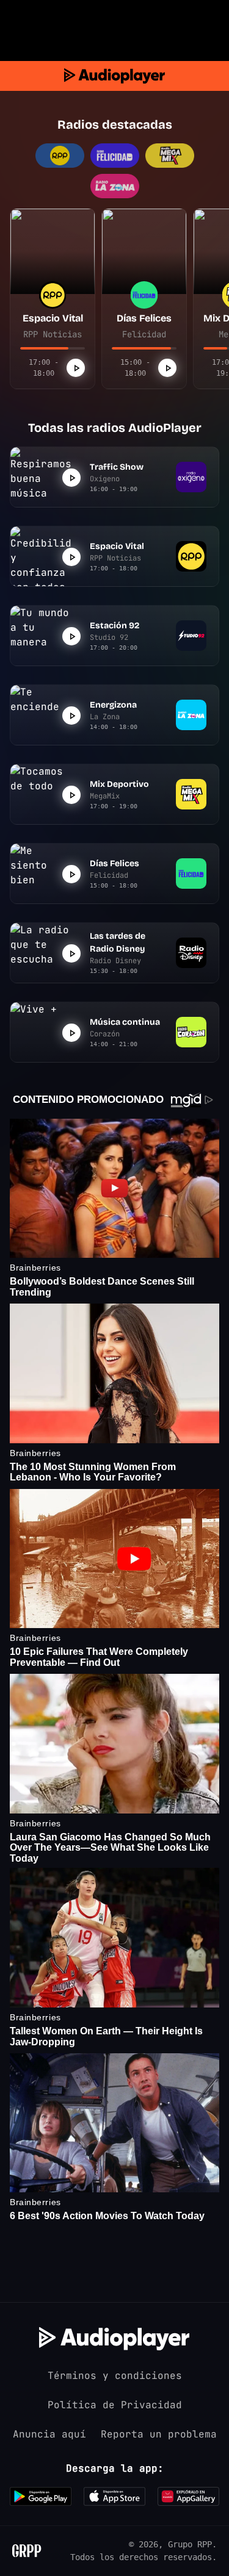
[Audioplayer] (114, 76)
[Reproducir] (76, 368)
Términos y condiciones (115, 2376)
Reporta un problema (159, 2434)
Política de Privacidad (115, 2405)
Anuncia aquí (49, 2434)
